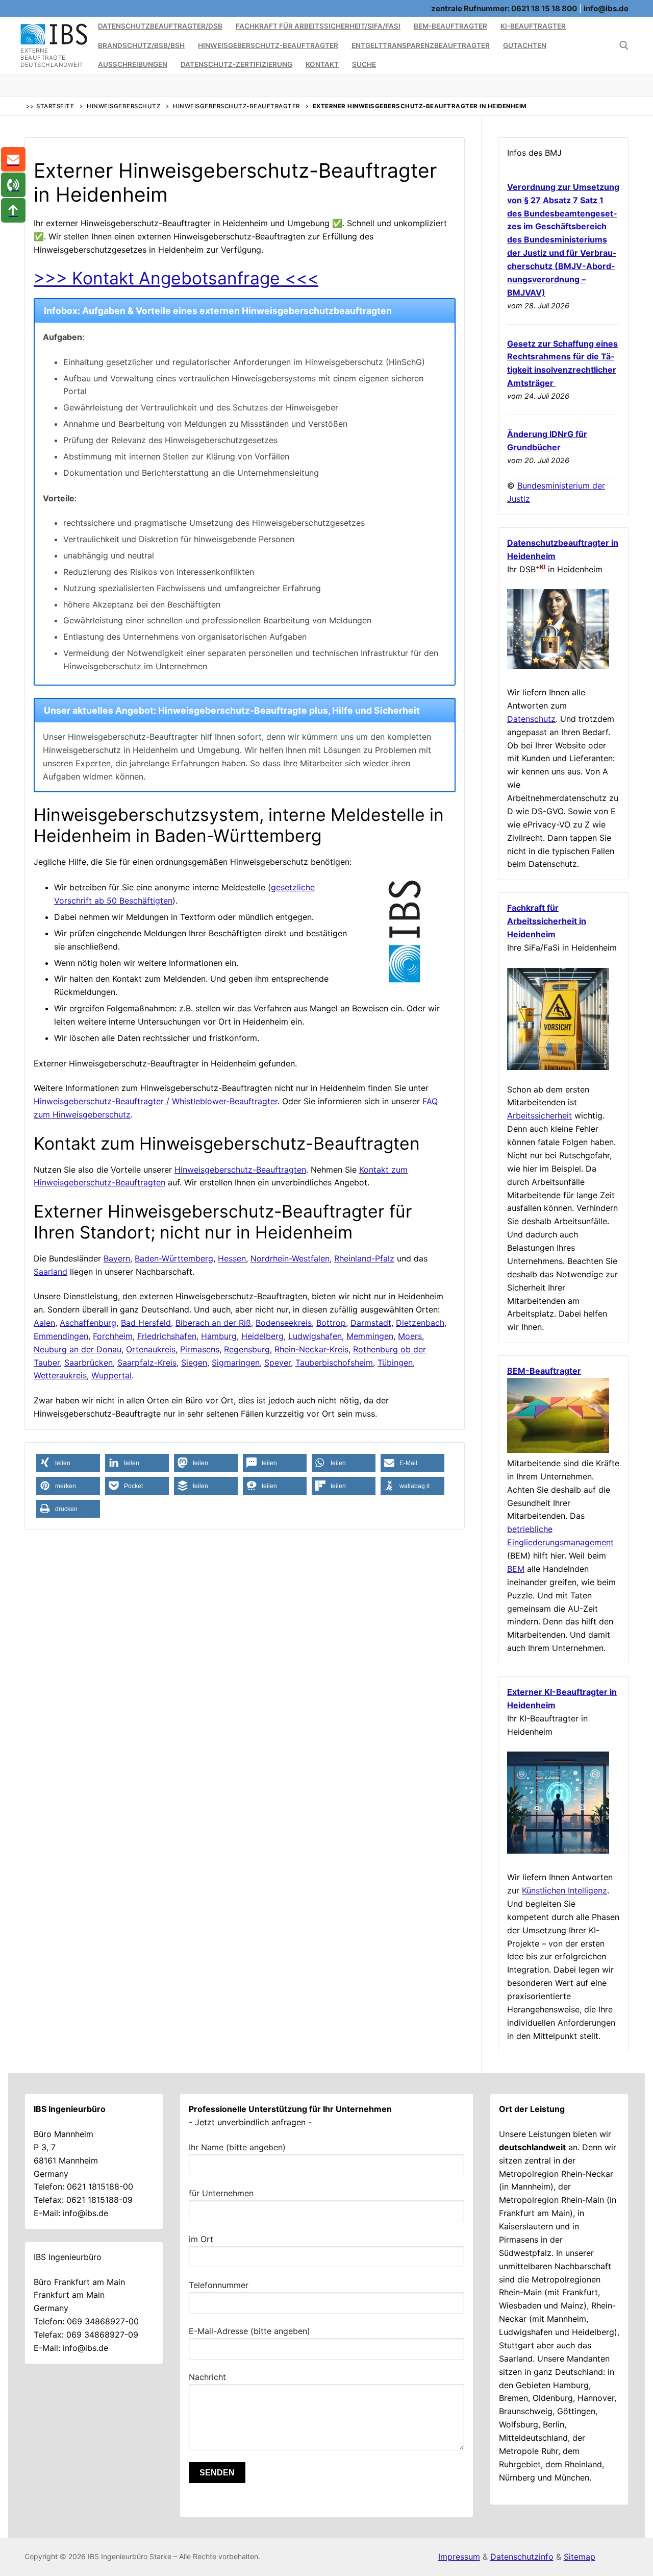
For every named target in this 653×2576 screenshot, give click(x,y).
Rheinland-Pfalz (364, 1258)
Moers (410, 1336)
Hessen (232, 1258)
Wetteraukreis (60, 1375)
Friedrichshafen (167, 1336)
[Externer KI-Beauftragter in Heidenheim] (558, 1851)
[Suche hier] (624, 45)
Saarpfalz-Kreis (147, 1363)
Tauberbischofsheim (334, 1363)
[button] (68, 1463)
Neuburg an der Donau (78, 1349)
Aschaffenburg (88, 1323)
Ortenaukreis (151, 1349)
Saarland (51, 1272)
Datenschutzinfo (522, 2557)
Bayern (117, 1258)
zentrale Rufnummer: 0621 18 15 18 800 (504, 8)
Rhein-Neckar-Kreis (311, 1349)
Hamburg (219, 1336)
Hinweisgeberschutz (123, 106)
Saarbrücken (89, 1363)
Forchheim (113, 1336)
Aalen (44, 1323)
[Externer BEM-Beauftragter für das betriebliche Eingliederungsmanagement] (558, 1450)
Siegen (194, 1363)
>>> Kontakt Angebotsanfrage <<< (176, 278)
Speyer (278, 1363)
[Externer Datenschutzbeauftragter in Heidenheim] (558, 666)
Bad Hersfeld (146, 1323)
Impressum (459, 2557)
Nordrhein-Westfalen (290, 1258)
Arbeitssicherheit (539, 1115)
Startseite (55, 106)
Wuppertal (111, 1375)
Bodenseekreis (284, 1323)
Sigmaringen (236, 1363)
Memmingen (370, 1336)
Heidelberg (262, 1336)
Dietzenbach (420, 1323)
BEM (516, 1569)
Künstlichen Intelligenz (564, 1890)
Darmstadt (371, 1323)
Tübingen (395, 1363)
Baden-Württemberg (174, 1258)
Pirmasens (200, 1349)
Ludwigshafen (315, 1336)
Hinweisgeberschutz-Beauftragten (240, 1170)
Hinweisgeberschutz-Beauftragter (236, 106)
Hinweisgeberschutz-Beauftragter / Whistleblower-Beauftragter (156, 1101)
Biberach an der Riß (213, 1323)
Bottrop (331, 1323)
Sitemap (580, 2557)
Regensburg (247, 1349)
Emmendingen (61, 1336)
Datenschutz (531, 719)
